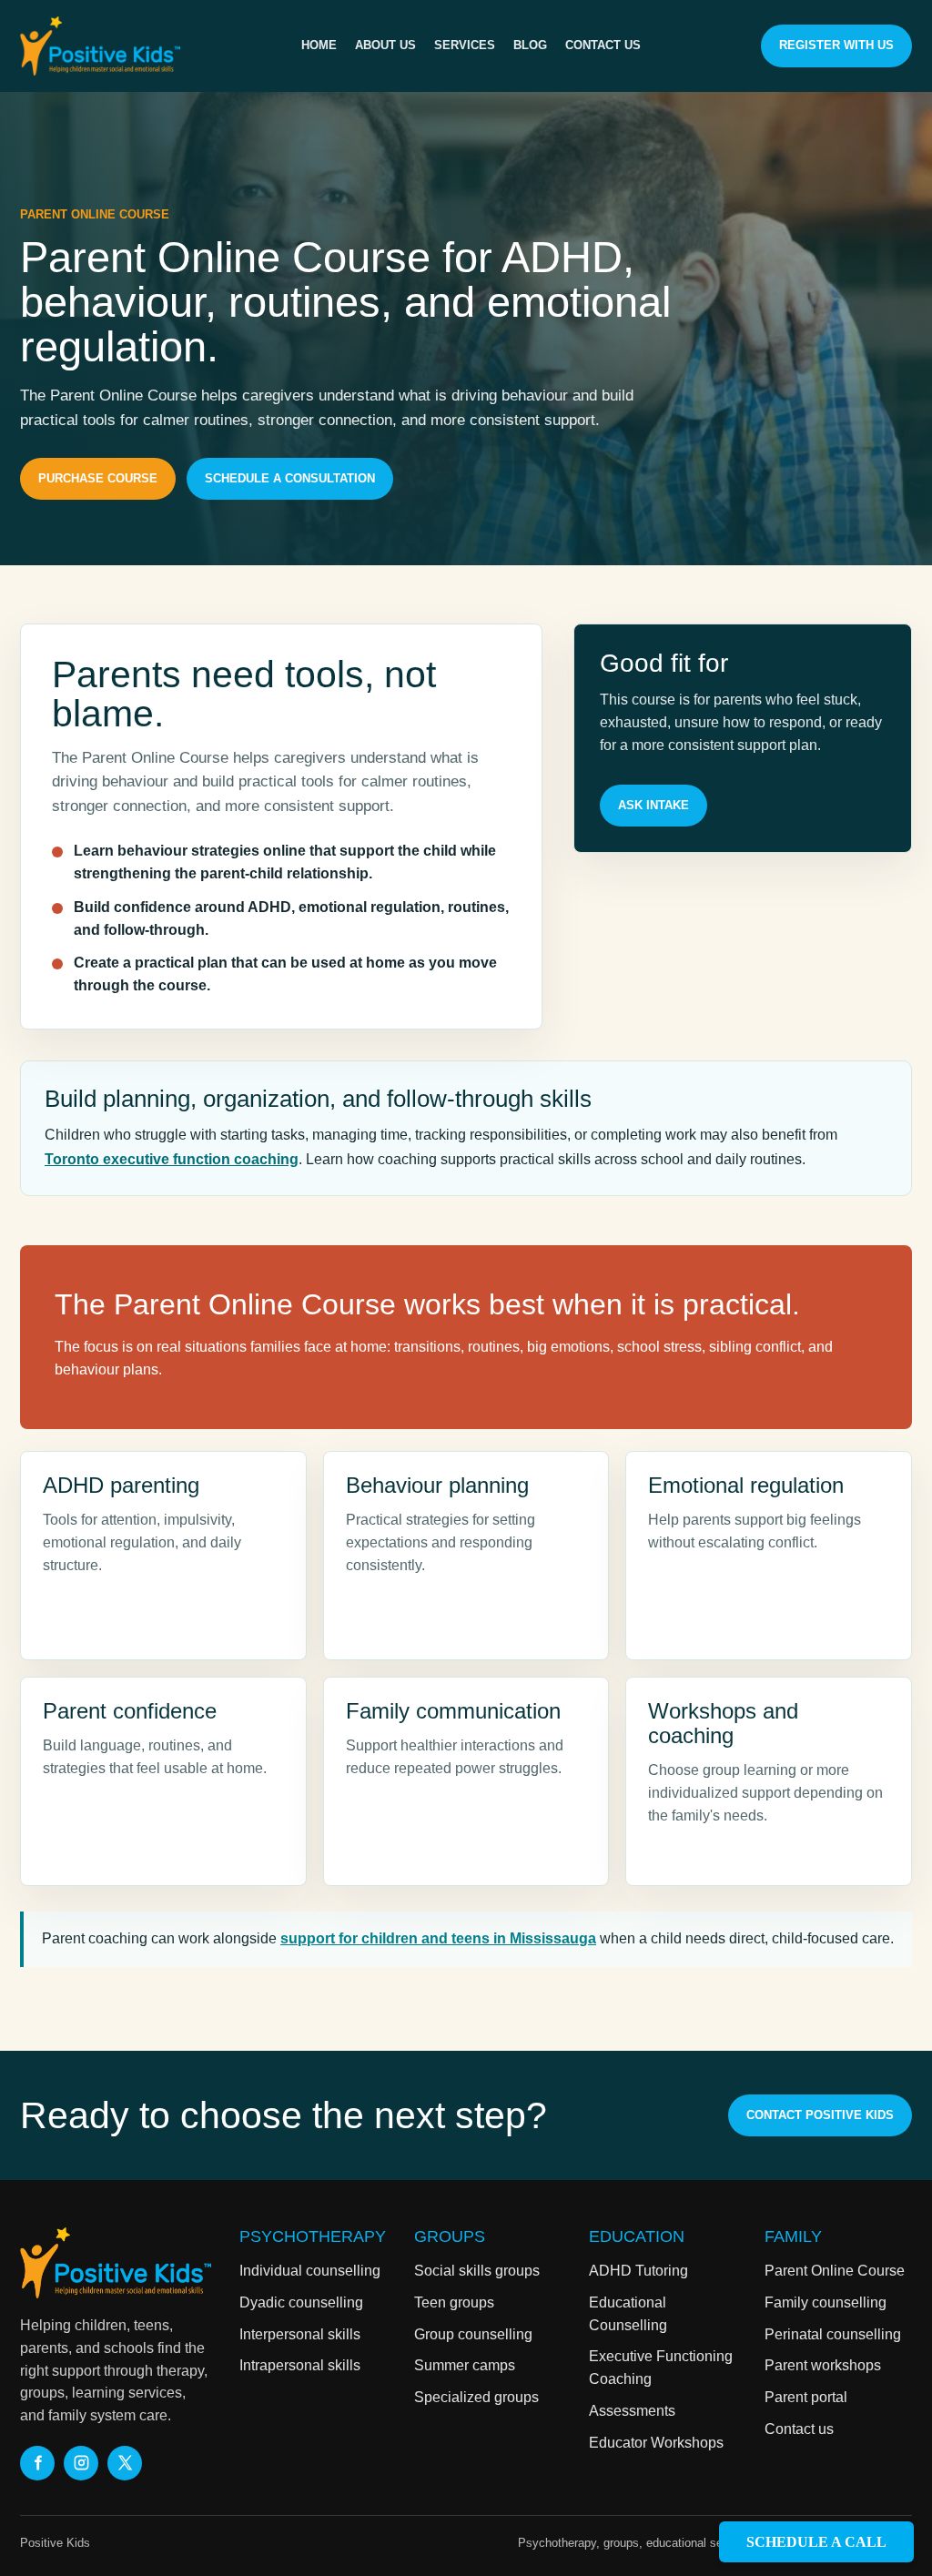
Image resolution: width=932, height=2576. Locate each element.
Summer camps (465, 2365)
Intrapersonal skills (300, 2365)
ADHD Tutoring (638, 2271)
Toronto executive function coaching (172, 1159)
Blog (530, 45)
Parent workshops (823, 2365)
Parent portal (806, 2397)
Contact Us (603, 45)
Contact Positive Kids (820, 2115)
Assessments (632, 2411)
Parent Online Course (835, 2271)
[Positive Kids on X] (125, 2463)
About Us (385, 45)
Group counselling (473, 2334)
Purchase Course (98, 478)
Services (465, 45)
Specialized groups (476, 2397)
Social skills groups (477, 2271)
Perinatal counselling (833, 2334)
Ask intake (653, 805)
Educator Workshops (656, 2443)
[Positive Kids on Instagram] (81, 2463)
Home (319, 45)
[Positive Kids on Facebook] (37, 2463)
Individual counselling (310, 2271)
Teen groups (454, 2302)
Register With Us (836, 45)
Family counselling (826, 2302)
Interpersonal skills (300, 2334)
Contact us (799, 2429)
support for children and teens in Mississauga (438, 1938)
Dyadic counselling (301, 2302)
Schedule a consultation (290, 478)
